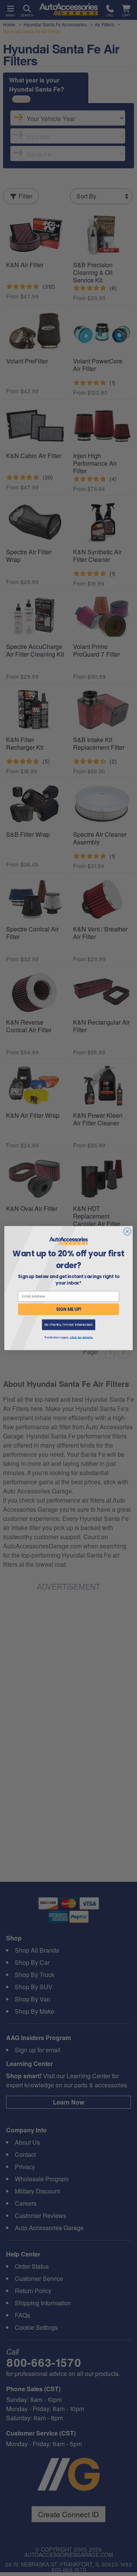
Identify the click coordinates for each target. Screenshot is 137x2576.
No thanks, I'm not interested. (69, 1325)
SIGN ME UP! (69, 1309)
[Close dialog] (127, 1232)
